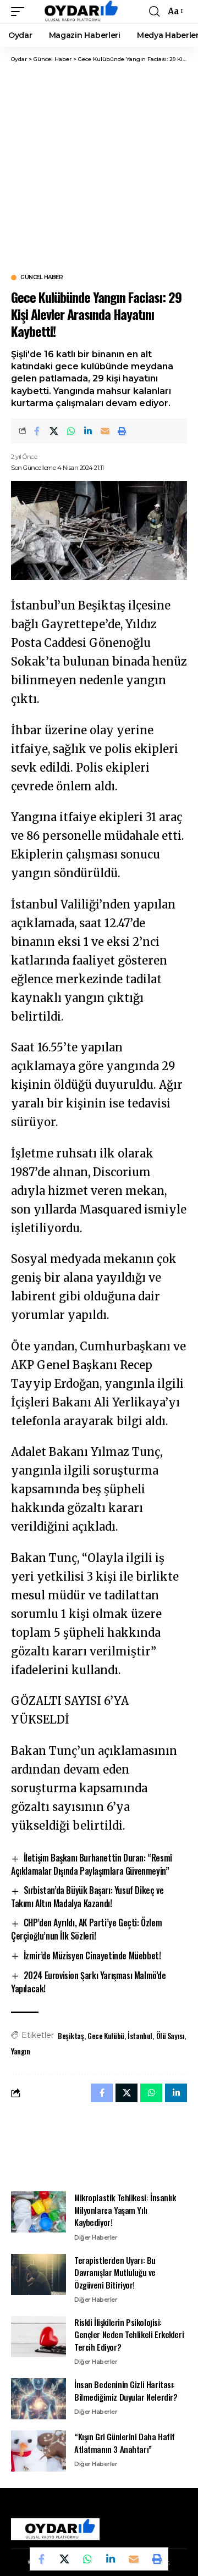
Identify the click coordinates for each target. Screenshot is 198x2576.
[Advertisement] (99, 168)
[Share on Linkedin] (88, 431)
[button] (20, 12)
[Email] (105, 431)
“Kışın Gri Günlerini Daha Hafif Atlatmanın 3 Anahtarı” (125, 2443)
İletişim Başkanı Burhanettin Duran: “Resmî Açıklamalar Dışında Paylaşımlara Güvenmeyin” (92, 1864)
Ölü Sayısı (170, 2035)
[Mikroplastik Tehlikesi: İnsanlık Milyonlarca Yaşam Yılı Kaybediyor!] (38, 2212)
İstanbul (140, 2035)
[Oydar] (76, 12)
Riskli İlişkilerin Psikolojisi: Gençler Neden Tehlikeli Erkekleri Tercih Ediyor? (129, 2334)
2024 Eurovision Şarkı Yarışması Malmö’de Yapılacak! (89, 1982)
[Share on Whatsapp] (71, 431)
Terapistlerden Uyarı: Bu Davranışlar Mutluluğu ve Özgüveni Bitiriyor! (115, 2272)
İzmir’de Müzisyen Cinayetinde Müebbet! (92, 1955)
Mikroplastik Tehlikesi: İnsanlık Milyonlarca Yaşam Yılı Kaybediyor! (125, 2210)
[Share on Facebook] (37, 431)
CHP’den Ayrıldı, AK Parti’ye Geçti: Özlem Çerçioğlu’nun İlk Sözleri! (86, 1929)
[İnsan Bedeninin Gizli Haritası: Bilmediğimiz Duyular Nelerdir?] (38, 2399)
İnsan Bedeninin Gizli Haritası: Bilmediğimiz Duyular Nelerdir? (126, 2391)
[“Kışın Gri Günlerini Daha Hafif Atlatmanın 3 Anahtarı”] (38, 2451)
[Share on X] (54, 431)
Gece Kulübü (106, 2035)
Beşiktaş (71, 2035)
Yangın (21, 2051)
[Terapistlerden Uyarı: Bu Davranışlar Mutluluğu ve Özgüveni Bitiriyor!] (38, 2275)
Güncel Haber (42, 278)
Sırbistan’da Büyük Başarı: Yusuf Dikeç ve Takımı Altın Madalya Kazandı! (87, 1897)
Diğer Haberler (96, 2237)
